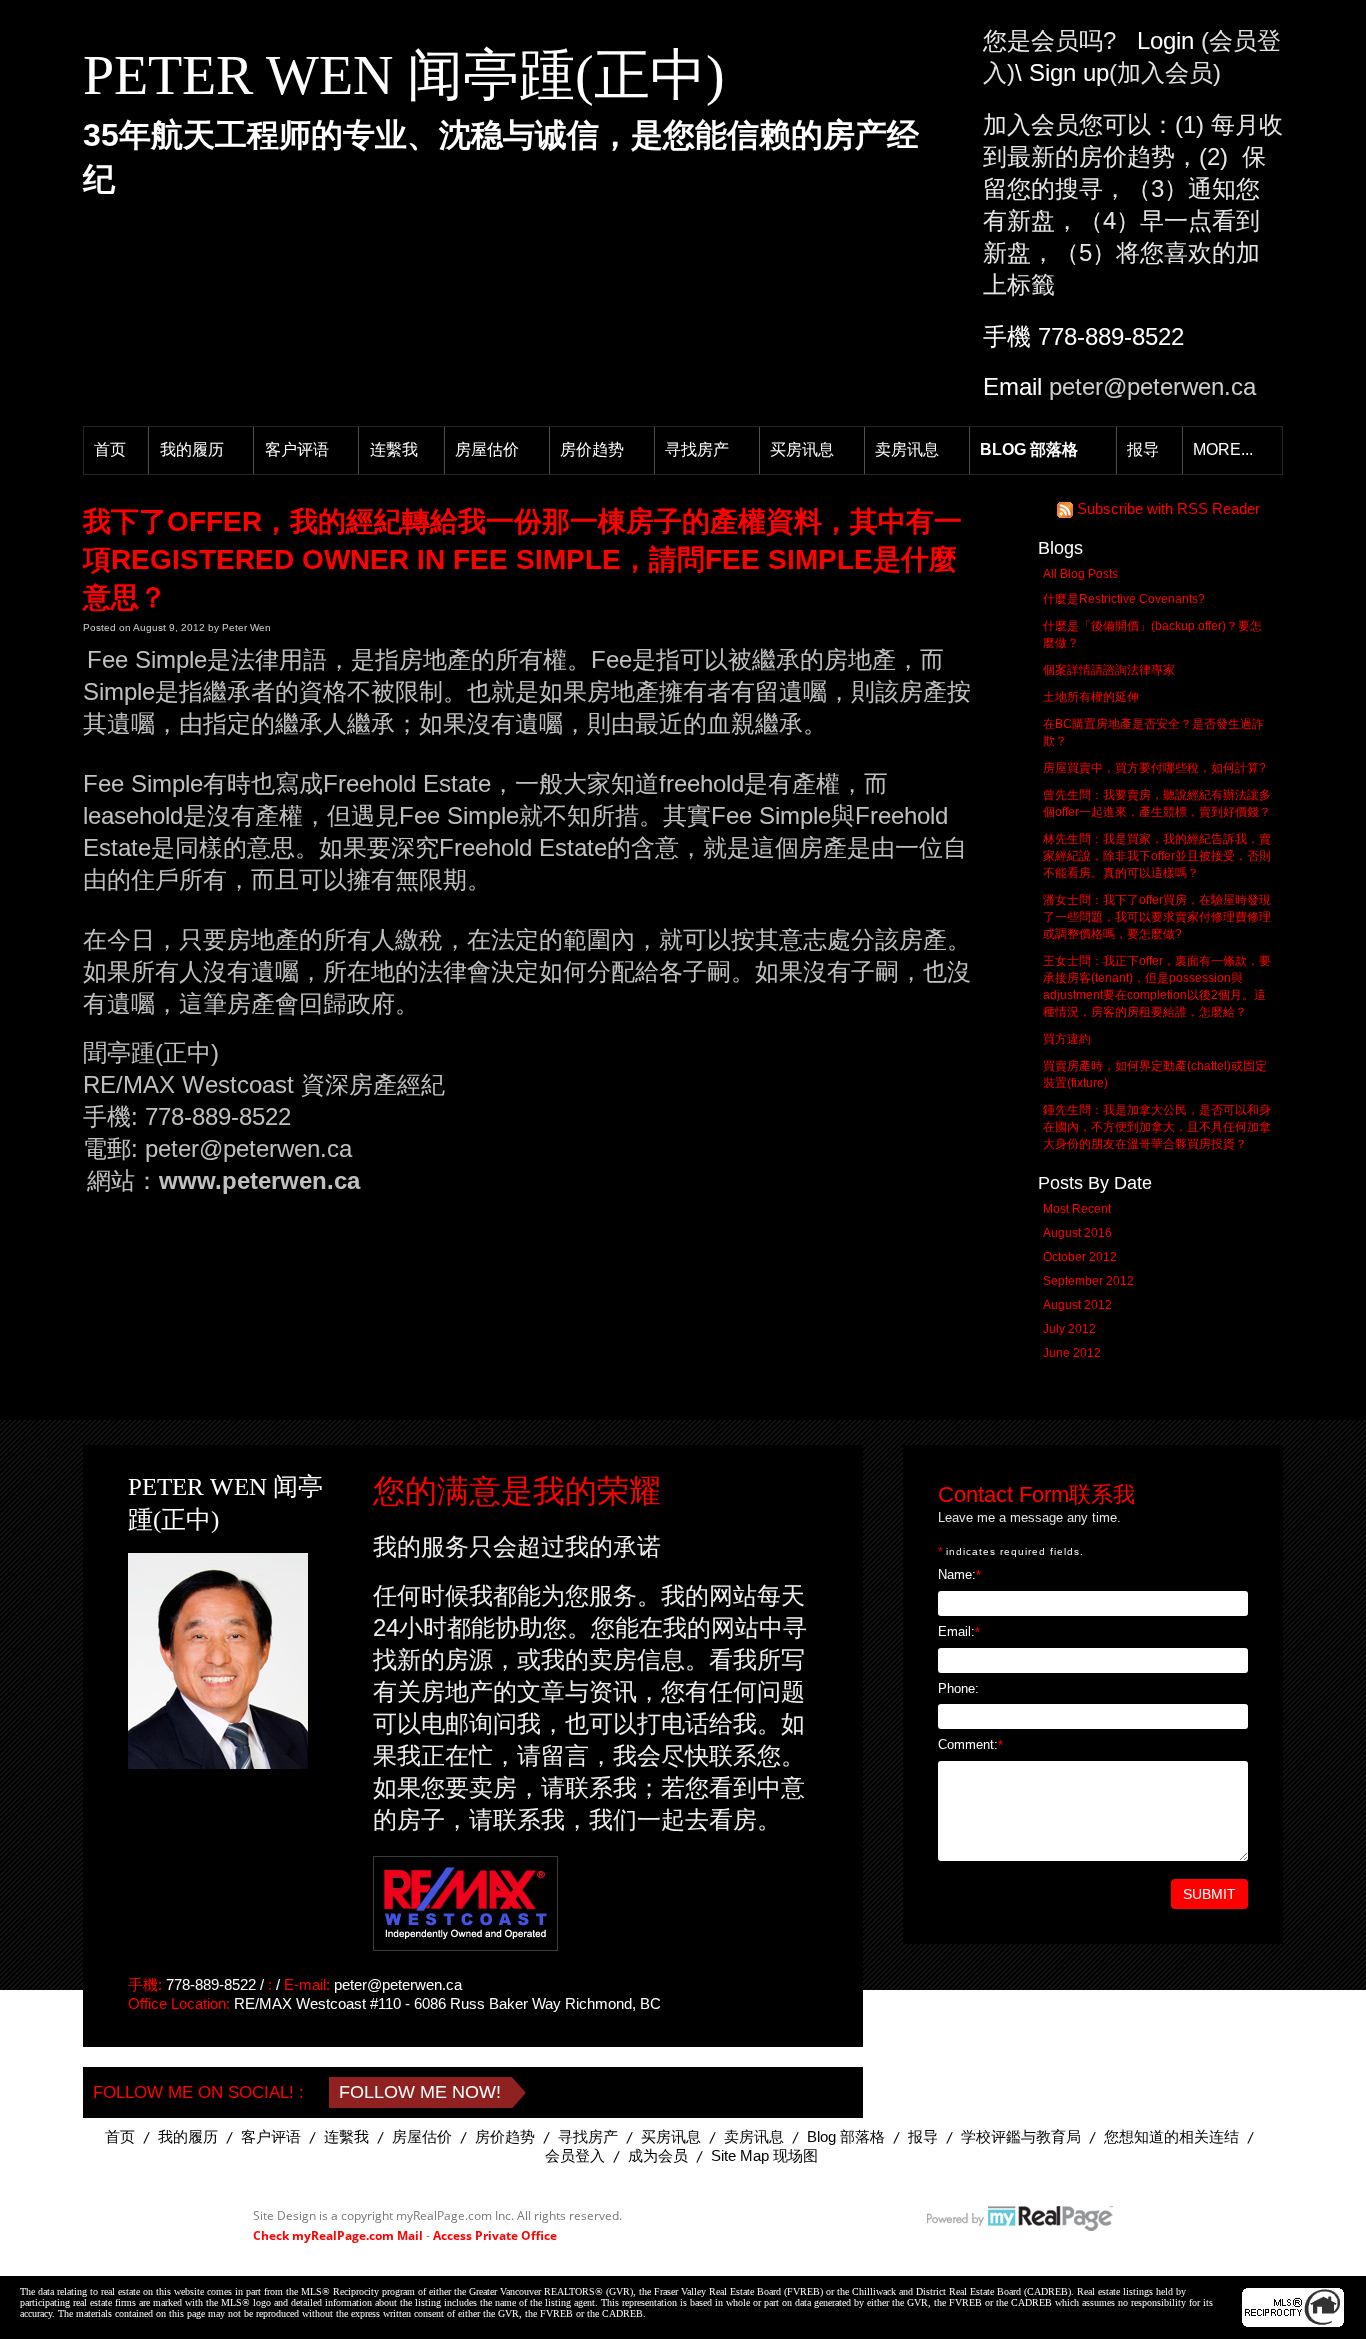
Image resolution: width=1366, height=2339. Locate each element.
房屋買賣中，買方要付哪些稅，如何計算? (1154, 768)
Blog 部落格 (1029, 449)
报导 (1143, 449)
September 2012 (1088, 1281)
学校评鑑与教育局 (1021, 2136)
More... (1223, 449)
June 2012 (1072, 1353)
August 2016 (1077, 1233)
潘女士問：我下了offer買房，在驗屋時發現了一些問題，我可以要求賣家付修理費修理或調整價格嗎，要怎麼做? (1157, 917)
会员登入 (575, 2155)
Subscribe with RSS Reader (1166, 508)
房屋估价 (487, 449)
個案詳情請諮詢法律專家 (1109, 670)
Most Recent (1077, 1209)
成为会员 (658, 2155)
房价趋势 (592, 449)
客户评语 (297, 449)
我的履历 (192, 449)
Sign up (1069, 72)
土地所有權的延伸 (1091, 697)
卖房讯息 (907, 449)
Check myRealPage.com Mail (338, 2235)
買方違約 (1067, 1039)
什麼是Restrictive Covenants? (1124, 599)
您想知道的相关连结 (1171, 2136)
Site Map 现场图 (764, 2155)
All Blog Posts (1080, 574)
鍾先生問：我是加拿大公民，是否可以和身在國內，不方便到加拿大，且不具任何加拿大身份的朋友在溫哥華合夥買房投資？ (1157, 1127)
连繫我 (394, 449)
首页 (110, 449)
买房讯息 (802, 449)
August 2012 (1077, 1305)
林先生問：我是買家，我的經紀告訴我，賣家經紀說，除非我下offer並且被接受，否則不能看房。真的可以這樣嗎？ (1157, 856)
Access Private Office (495, 2235)
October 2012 (1080, 1257)
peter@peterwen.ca (1152, 386)
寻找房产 (697, 449)
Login (1165, 40)
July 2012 (1069, 1329)
